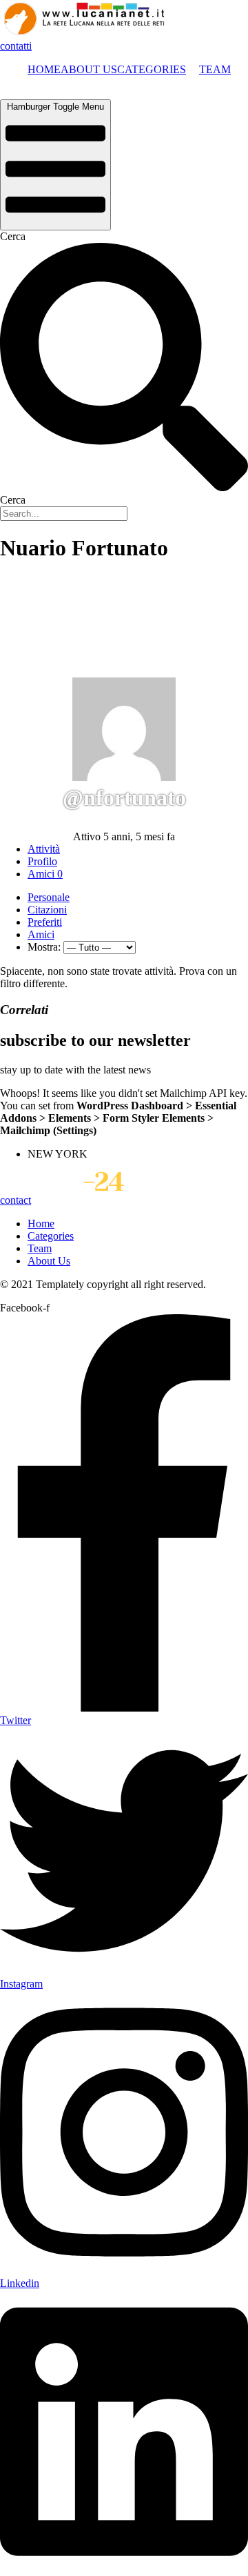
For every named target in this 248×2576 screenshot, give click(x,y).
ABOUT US (89, 69)
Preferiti (45, 922)
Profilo (42, 861)
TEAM (215, 69)
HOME (44, 69)
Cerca (13, 236)
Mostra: (44, 947)
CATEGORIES (152, 69)
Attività (44, 849)
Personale (49, 897)
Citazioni (47, 910)
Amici (45, 874)
